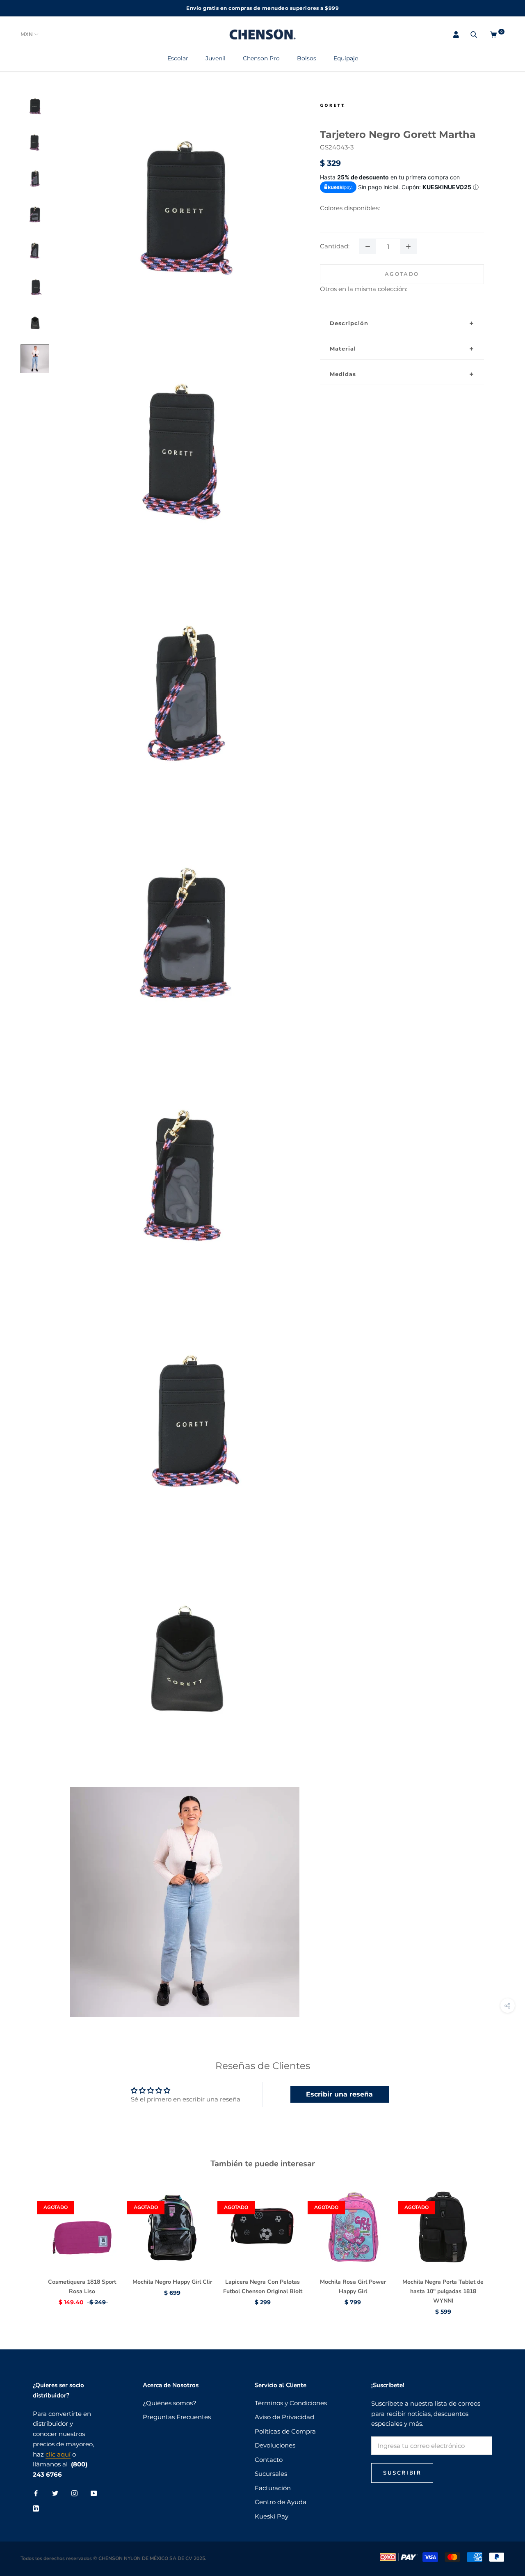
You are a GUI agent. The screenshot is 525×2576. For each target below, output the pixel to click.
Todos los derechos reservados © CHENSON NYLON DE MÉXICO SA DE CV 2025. (113, 2558)
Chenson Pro (261, 58)
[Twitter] (55, 2493)
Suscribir (402, 2473)
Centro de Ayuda (281, 2502)
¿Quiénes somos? (170, 2403)
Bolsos (307, 58)
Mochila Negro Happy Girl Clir (172, 2282)
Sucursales (271, 2474)
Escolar (178, 58)
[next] (499, 2242)
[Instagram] (74, 2493)
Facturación (273, 2488)
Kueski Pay (272, 2516)
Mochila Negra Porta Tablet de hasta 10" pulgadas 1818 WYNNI (443, 2291)
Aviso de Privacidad (284, 2417)
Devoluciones (275, 2445)
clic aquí (58, 2454)
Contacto (269, 2460)
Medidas (343, 374)
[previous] (26, 2242)
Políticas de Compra (285, 2431)
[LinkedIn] (36, 2508)
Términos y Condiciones (291, 2403)
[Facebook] (36, 2493)
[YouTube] (94, 2493)
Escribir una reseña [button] (339, 2094)
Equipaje (346, 58)
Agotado (402, 274)
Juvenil (216, 58)
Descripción (349, 323)
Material (343, 349)
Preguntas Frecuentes (177, 2417)
